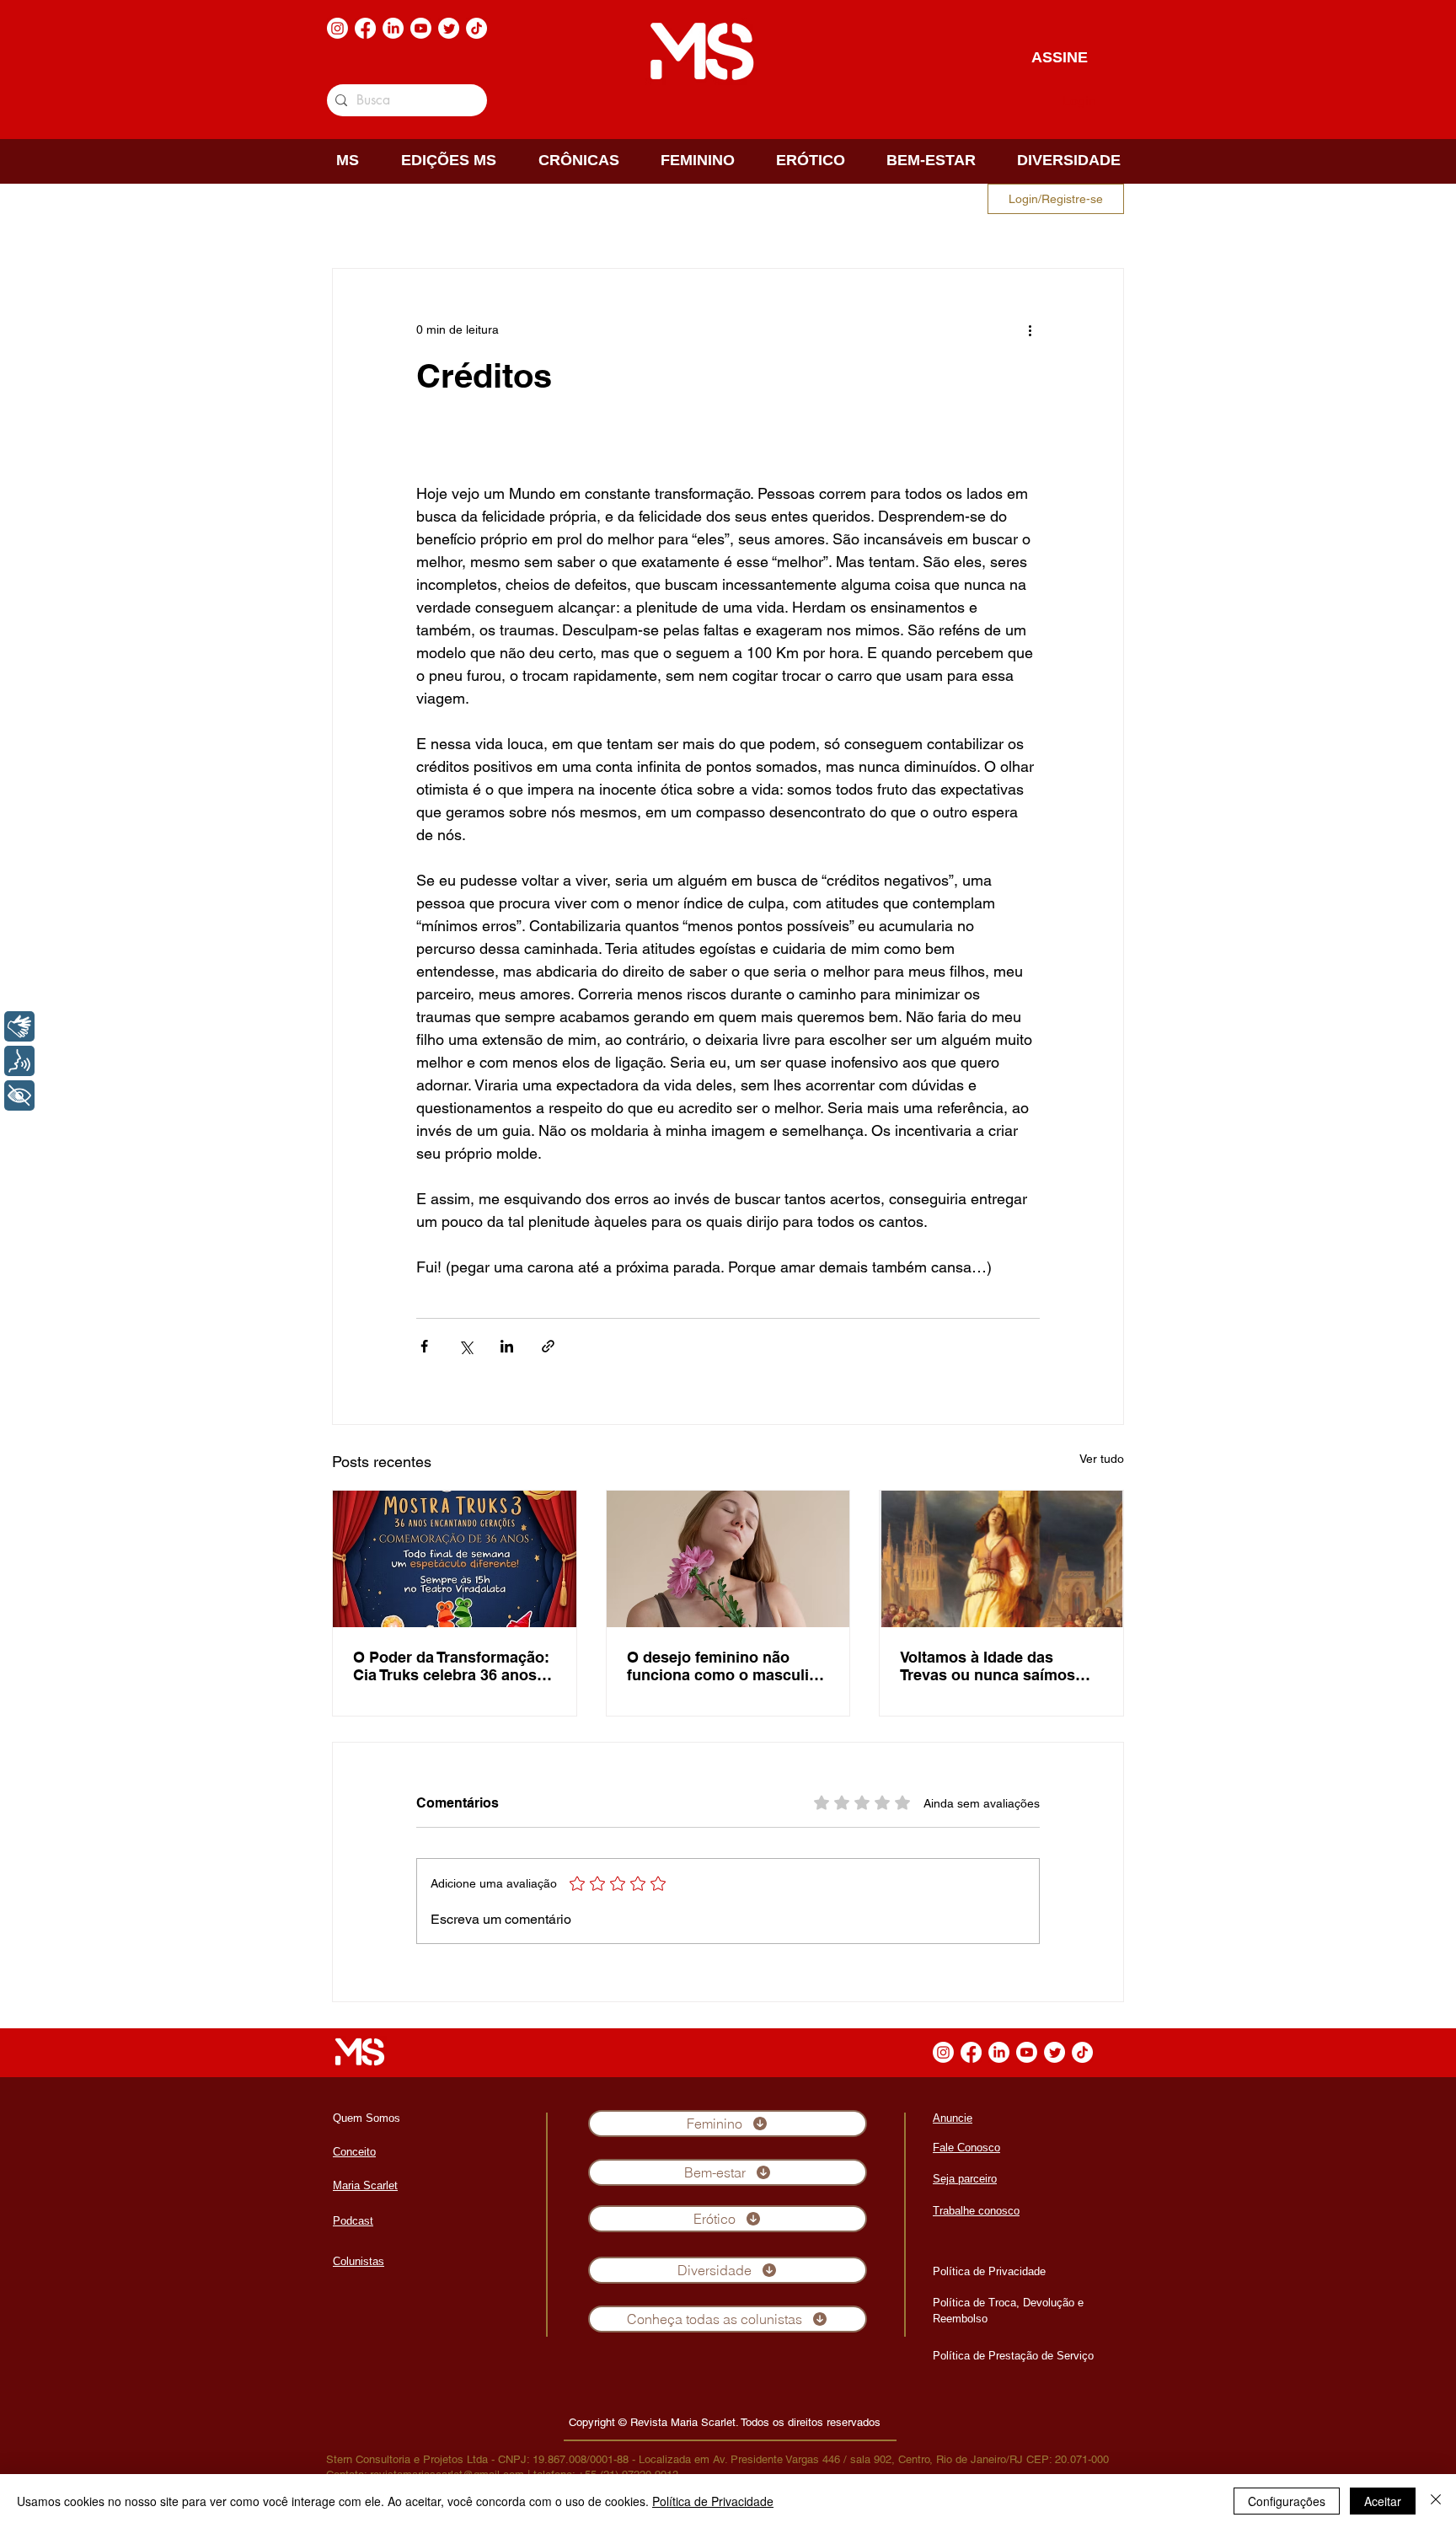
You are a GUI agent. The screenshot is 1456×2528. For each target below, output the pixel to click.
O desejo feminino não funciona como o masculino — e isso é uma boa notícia (727, 1666)
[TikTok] (476, 28)
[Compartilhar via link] (548, 1346)
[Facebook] (365, 28)
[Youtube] (421, 28)
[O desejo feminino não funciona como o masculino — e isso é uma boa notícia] (728, 1559)
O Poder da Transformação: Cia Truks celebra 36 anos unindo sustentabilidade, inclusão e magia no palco (451, 1666)
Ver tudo (1102, 1459)
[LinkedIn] (393, 28)
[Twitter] (449, 28)
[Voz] (19, 1061)
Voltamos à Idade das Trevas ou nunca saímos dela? (988, 1666)
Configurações (1287, 2501)
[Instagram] (337, 28)
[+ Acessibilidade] (19, 1095)
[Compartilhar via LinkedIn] (507, 1346)
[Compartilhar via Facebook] (424, 1346)
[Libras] (19, 1026)
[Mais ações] (1030, 329)
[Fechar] (1436, 2501)
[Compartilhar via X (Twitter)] (466, 1346)
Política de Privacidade (713, 2501)
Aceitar (1383, 2501)
